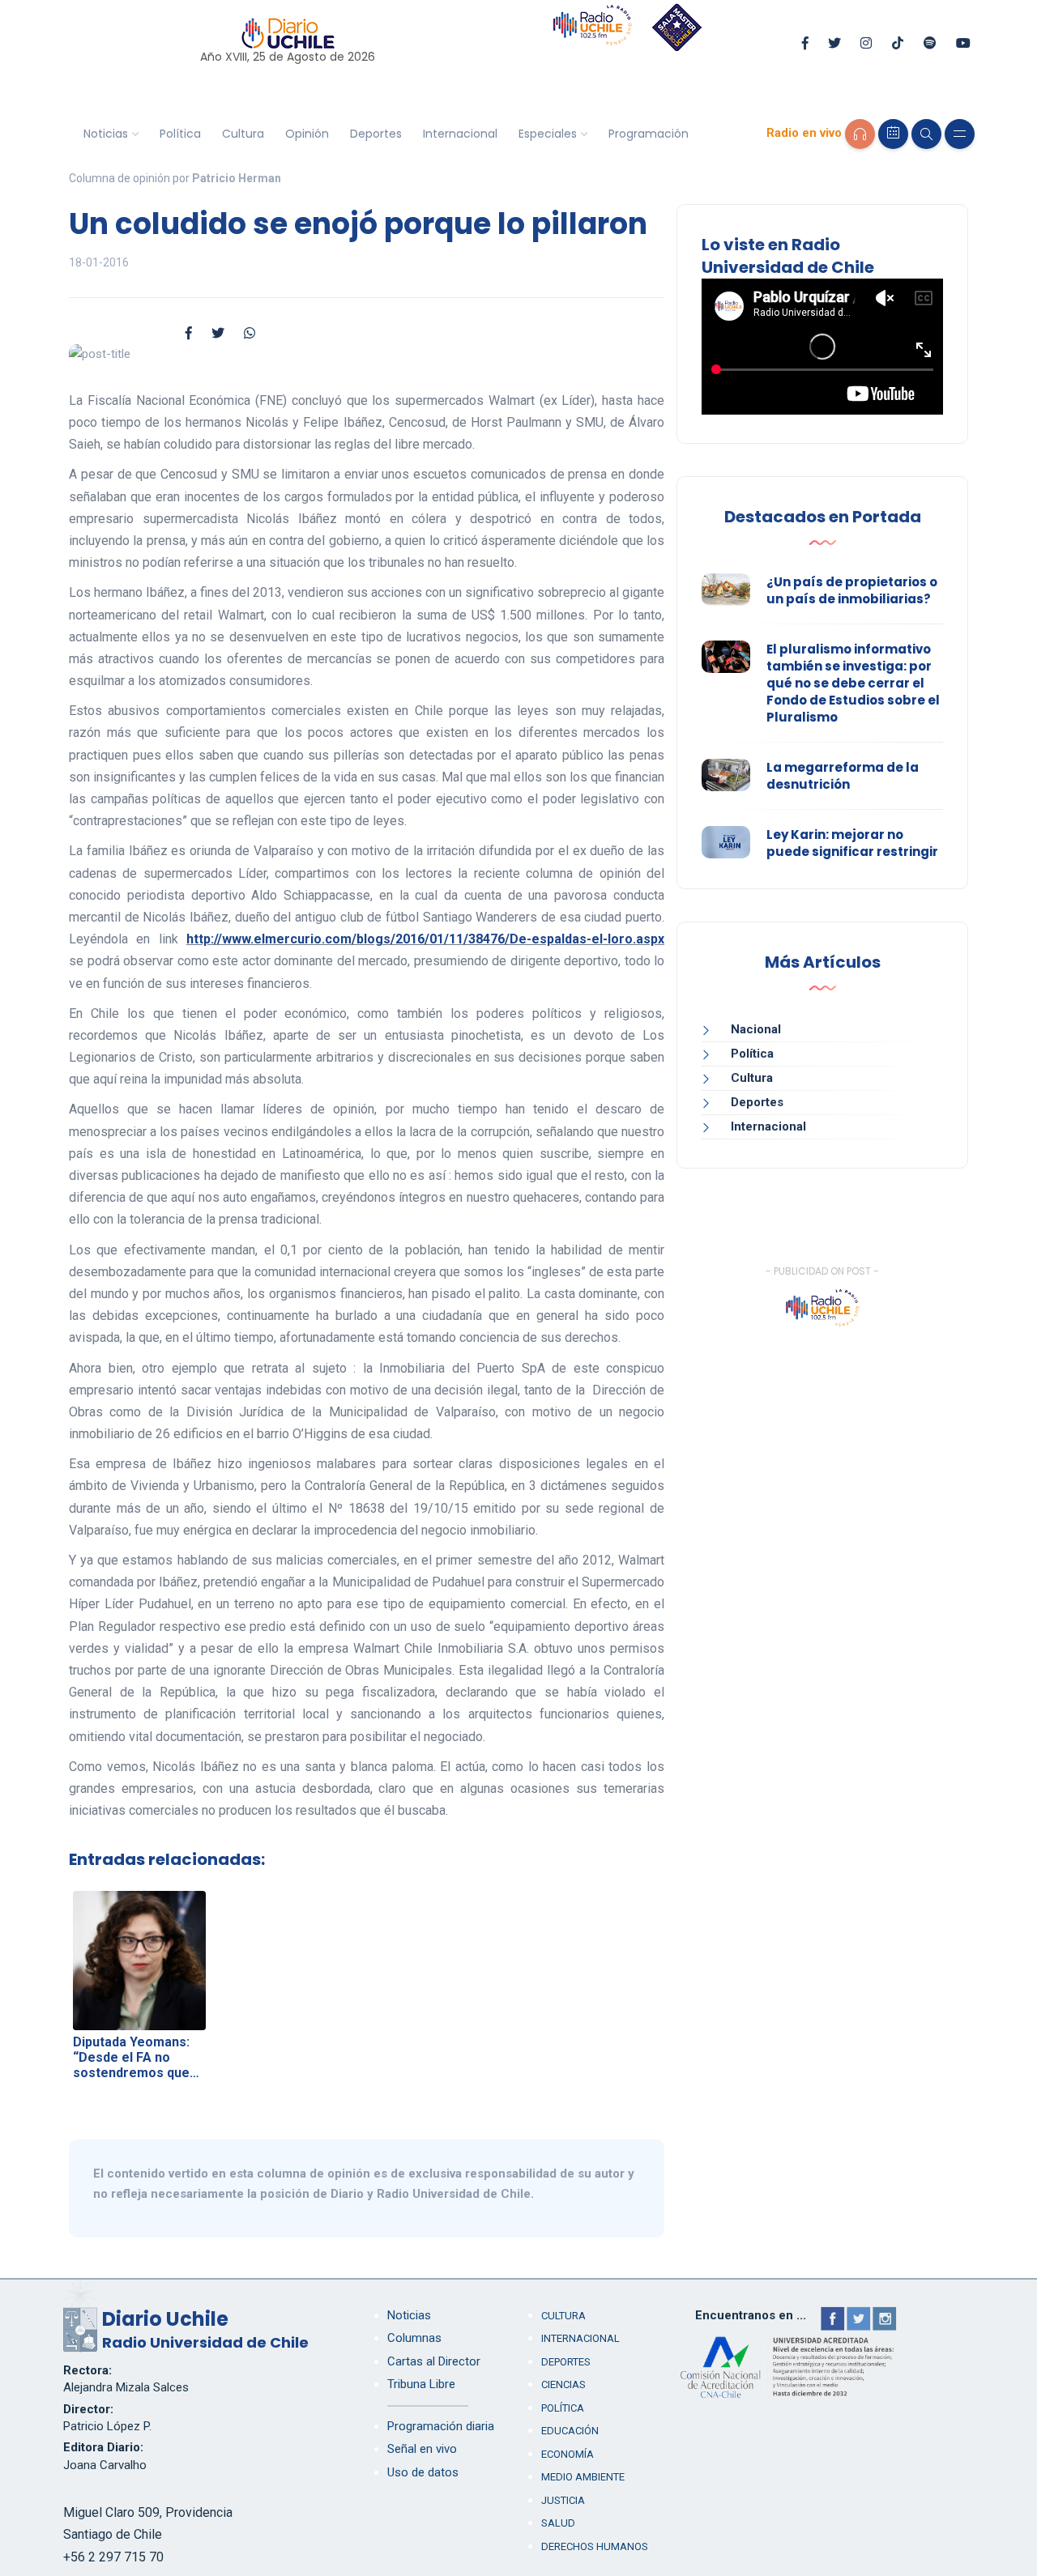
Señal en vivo (422, 2449)
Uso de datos (423, 2472)
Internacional (460, 134)
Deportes (376, 134)
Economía (568, 2454)
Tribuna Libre (421, 2384)
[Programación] (893, 134)
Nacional (756, 1029)
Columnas (414, 2338)
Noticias (106, 134)
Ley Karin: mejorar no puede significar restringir (852, 843)
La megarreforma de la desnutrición (843, 776)
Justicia (563, 2500)
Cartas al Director (434, 2361)
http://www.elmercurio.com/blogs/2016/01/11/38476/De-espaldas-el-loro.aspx (425, 939)
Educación (570, 2431)
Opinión (307, 134)
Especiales (548, 134)
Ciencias (563, 2384)
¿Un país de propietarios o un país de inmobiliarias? (852, 590)
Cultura (243, 134)
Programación (649, 134)
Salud (558, 2523)
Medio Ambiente (583, 2477)
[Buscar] (926, 134)
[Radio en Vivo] (860, 134)
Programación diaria (441, 2426)
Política (180, 134)
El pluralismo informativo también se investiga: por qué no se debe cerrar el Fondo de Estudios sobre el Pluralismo (853, 683)
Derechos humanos (595, 2546)
